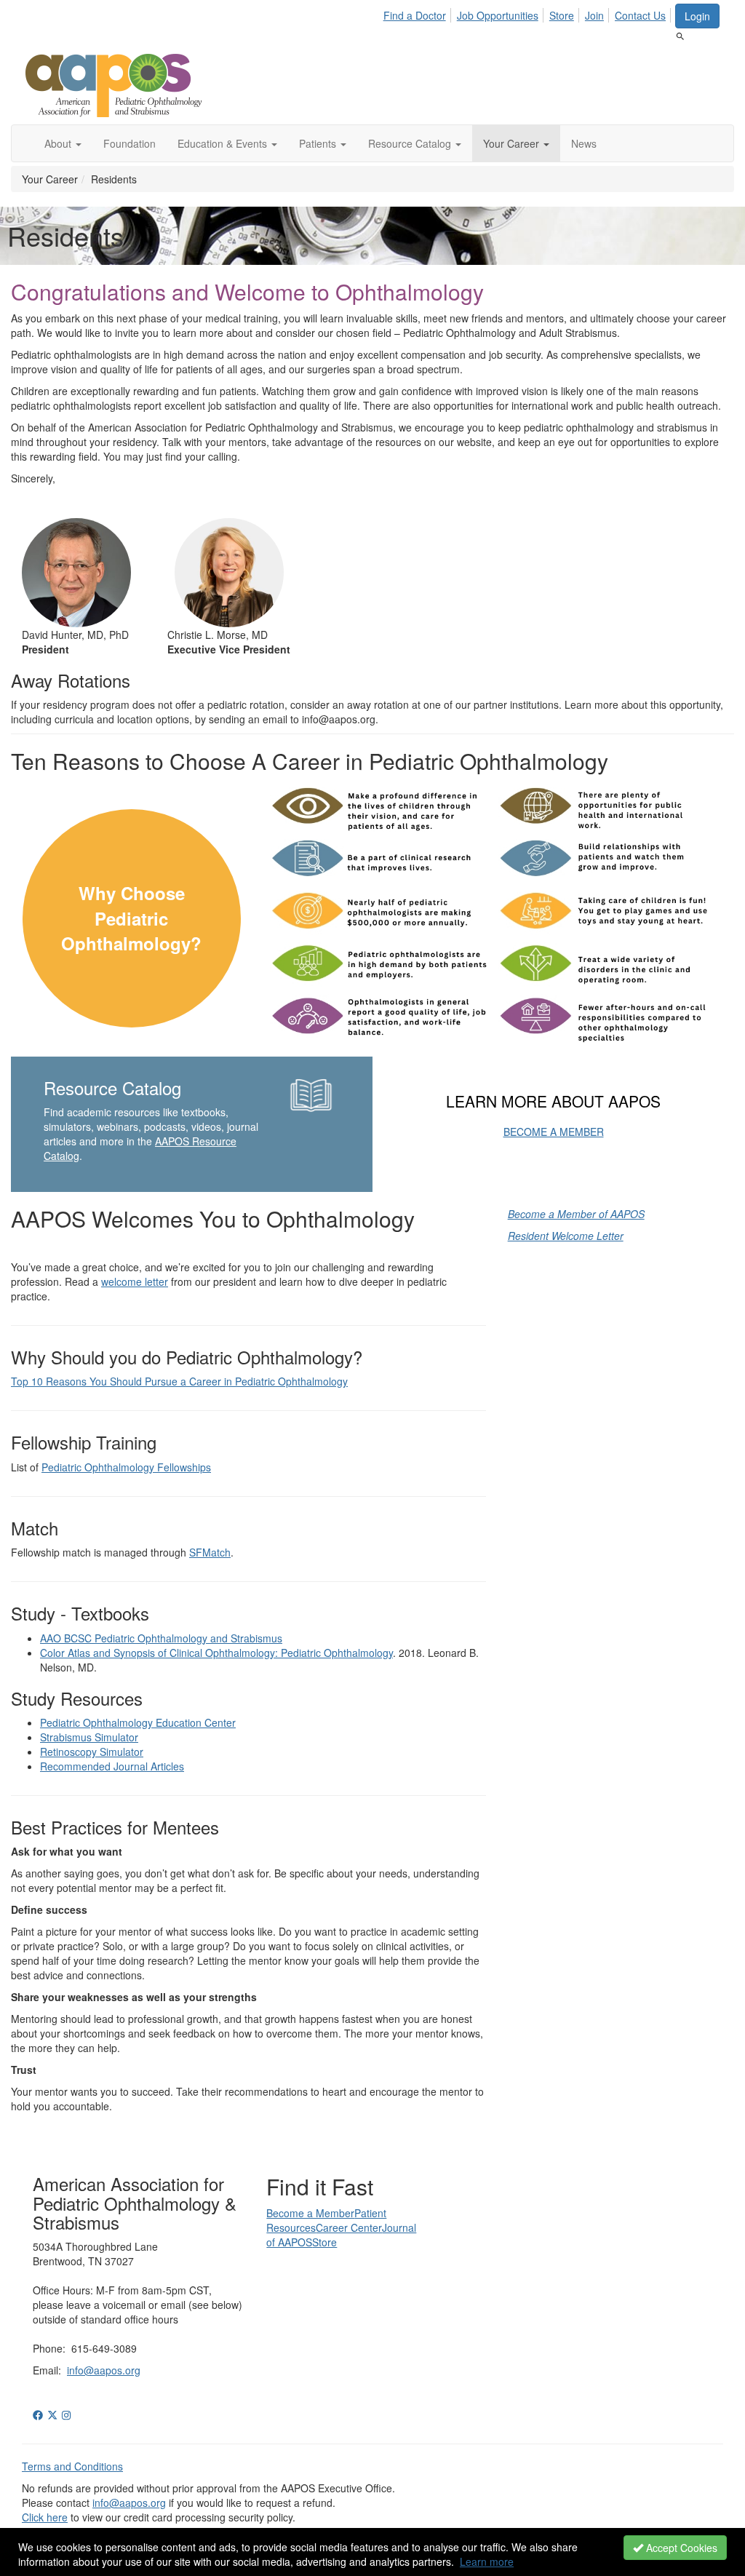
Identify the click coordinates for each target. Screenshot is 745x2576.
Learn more (487, 2561)
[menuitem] (419, 13)
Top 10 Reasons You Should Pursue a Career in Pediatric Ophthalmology (179, 1381)
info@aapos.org (104, 2370)
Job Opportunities (498, 15)
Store (562, 15)
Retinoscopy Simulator (92, 1752)
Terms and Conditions (72, 2466)
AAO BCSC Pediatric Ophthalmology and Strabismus (161, 1638)
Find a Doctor (415, 15)
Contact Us (640, 15)
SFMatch (210, 1552)
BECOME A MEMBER (554, 1132)
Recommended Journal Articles (112, 1766)
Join (594, 15)
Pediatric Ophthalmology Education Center (138, 1722)
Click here (45, 2517)
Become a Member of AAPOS (576, 1214)
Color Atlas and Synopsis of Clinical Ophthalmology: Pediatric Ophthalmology (216, 1653)
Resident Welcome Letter (566, 1236)
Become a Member (310, 2213)
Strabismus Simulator (89, 1737)
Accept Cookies (680, 2548)
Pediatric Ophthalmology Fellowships (126, 1467)
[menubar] (529, 13)
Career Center (349, 2227)
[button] (63, 143)
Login (697, 16)
